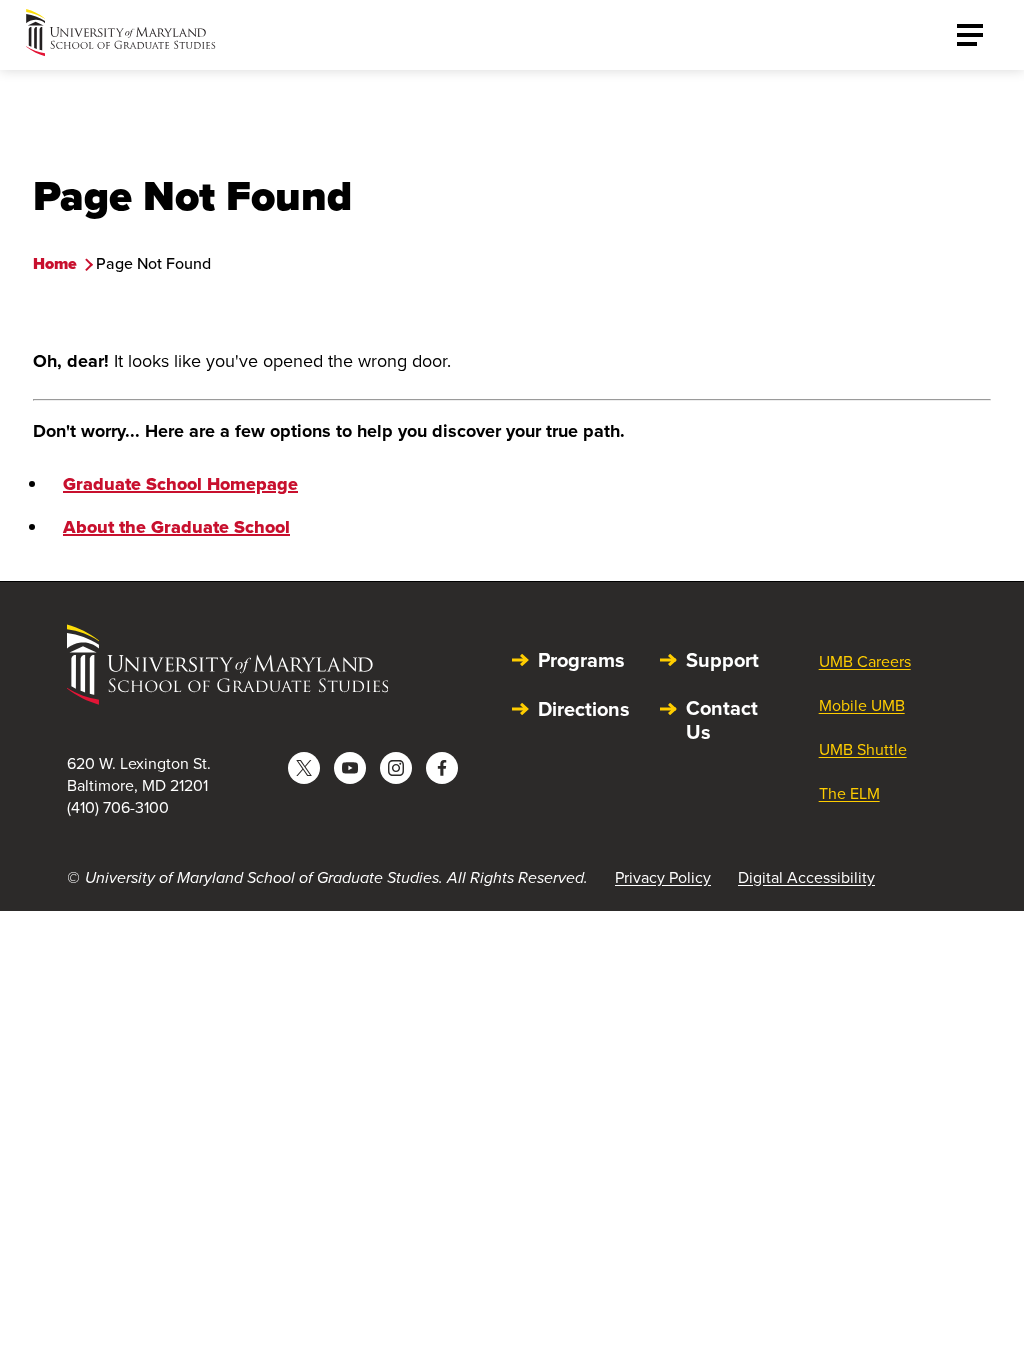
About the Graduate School (176, 527)
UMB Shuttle (863, 749)
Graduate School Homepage (180, 484)
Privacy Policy (663, 877)
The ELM (849, 793)
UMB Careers (865, 661)
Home (55, 263)
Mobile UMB (862, 705)
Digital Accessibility (806, 877)
